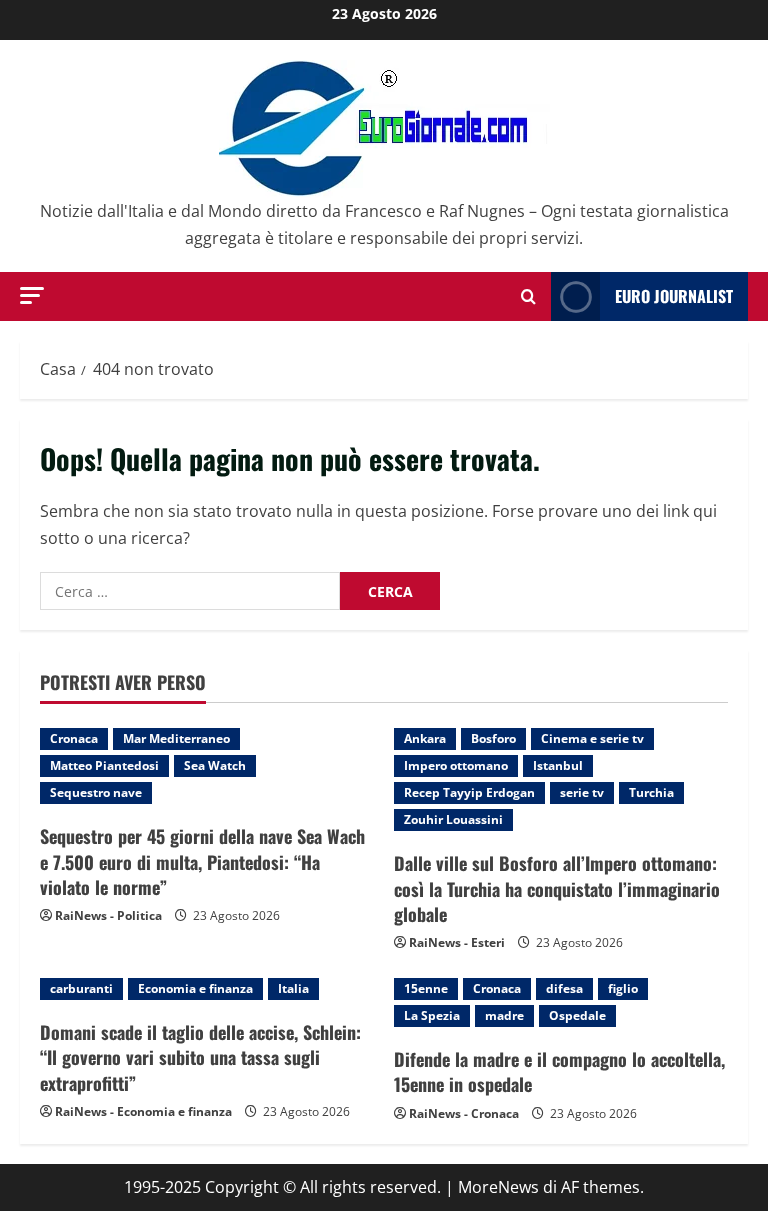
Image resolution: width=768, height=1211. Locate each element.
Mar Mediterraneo (176, 738)
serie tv (582, 792)
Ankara (425, 738)
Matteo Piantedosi (104, 765)
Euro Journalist (674, 296)
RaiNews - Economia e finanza (143, 1111)
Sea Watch (215, 765)
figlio (623, 988)
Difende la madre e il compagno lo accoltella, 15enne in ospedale (559, 1071)
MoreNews (498, 1187)
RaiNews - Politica (108, 915)
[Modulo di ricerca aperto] (528, 296)
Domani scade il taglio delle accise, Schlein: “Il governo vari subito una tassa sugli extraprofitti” (200, 1057)
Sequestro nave (96, 792)
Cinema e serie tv (592, 738)
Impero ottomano (456, 765)
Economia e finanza (195, 988)
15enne (426, 988)
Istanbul (558, 765)
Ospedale (577, 1015)
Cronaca (74, 738)
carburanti (81, 988)
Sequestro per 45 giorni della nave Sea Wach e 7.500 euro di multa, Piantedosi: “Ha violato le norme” (202, 861)
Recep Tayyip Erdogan (469, 792)
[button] (32, 295)
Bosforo (493, 738)
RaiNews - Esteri (457, 942)
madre (504, 1015)
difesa (564, 988)
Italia (293, 988)
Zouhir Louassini (453, 819)
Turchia (651, 792)
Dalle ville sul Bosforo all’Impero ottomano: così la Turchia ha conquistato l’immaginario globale (557, 888)
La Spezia (432, 1015)
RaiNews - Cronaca (464, 1113)
